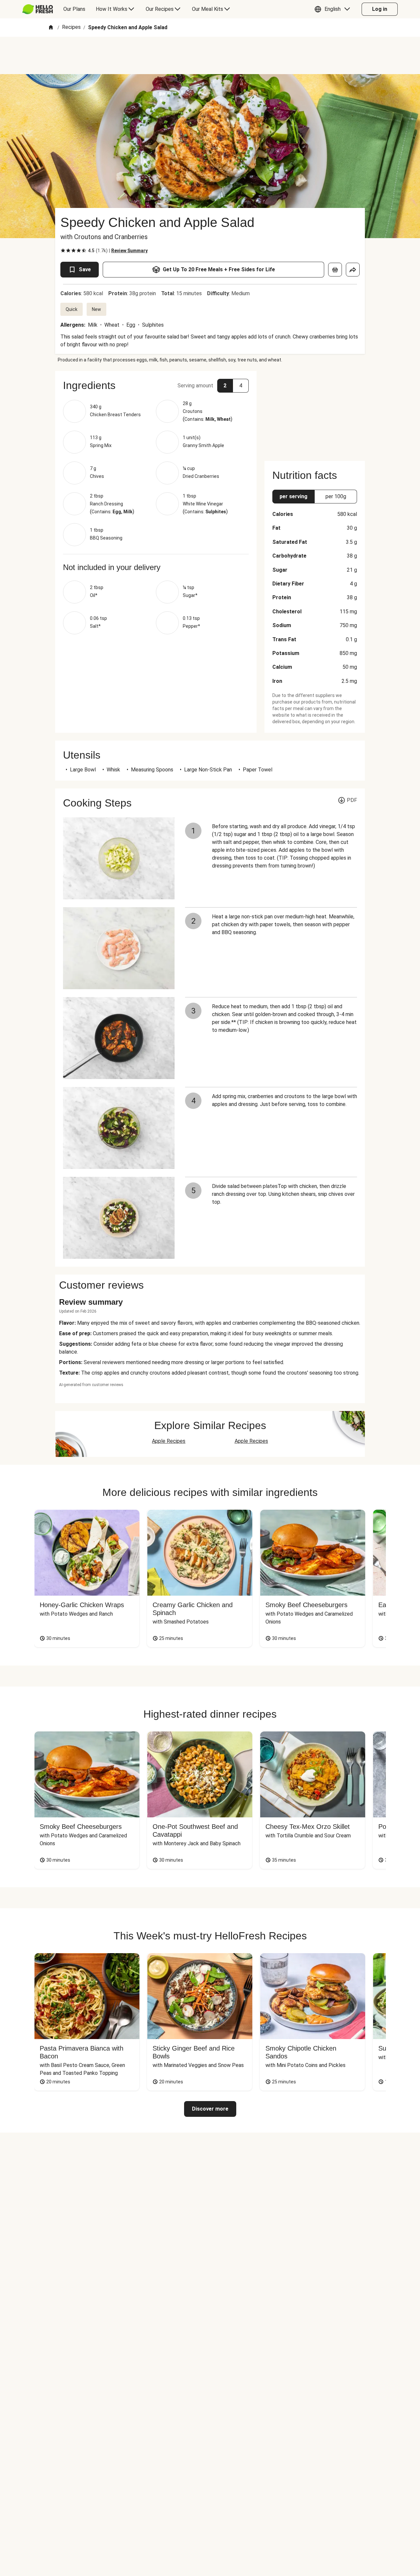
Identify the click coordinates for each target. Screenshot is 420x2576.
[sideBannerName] (315, 412)
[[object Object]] (335, 270)
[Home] (51, 28)
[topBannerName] (210, 55)
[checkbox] (63, 251)
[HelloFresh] (38, 9)
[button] (334, 9)
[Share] (353, 270)
